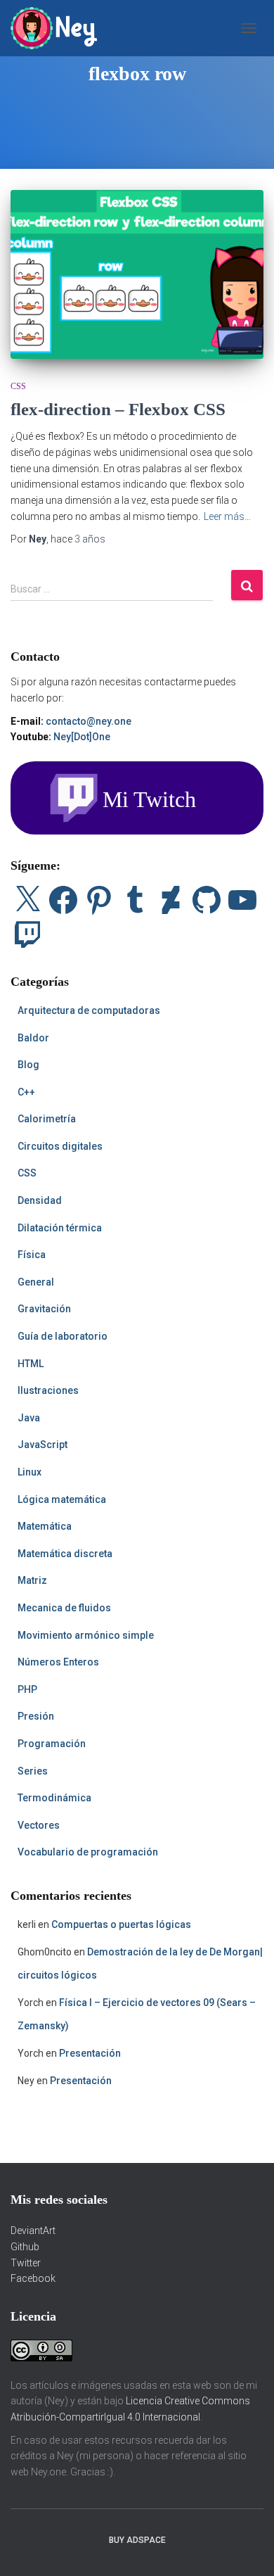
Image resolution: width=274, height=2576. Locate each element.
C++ (26, 1092)
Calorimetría (47, 1119)
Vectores (39, 1825)
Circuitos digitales (60, 1146)
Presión (36, 1716)
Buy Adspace (137, 2540)
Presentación (90, 2053)
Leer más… (227, 516)
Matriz (32, 1580)
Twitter (26, 2263)
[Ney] (59, 28)
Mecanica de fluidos (64, 1608)
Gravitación (44, 1309)
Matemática (45, 1526)
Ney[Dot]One (82, 737)
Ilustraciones (48, 1390)
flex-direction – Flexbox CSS (118, 409)
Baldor (33, 1038)
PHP (27, 1689)
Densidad (40, 1200)
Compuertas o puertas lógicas (121, 1924)
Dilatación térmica (60, 1228)
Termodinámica (54, 1798)
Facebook (33, 2278)
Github (25, 2247)
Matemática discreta (65, 1554)
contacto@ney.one (89, 721)
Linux (30, 1472)
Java (29, 1418)
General (36, 1282)
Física (32, 1255)
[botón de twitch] (137, 797)
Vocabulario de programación (88, 1852)
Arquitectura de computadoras (89, 1010)
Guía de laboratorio (63, 1336)
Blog (28, 1065)
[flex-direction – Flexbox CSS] (137, 274)
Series (33, 1771)
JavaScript (43, 1445)
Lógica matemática (62, 1499)
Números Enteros (58, 1662)
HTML (31, 1364)
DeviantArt (33, 2231)
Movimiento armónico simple (86, 1635)
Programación (52, 1744)
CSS (18, 386)
